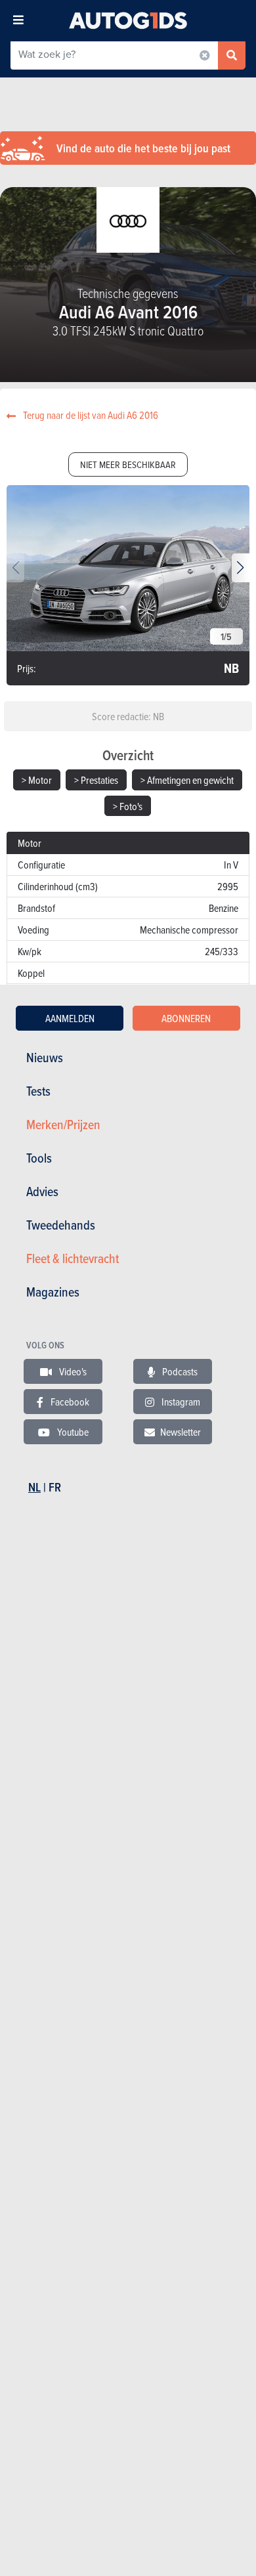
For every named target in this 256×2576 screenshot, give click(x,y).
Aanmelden (70, 1018)
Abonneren (186, 1018)
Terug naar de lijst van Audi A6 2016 (90, 415)
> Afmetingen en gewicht (187, 780)
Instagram (180, 1402)
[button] (241, 568)
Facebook (69, 1402)
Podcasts (179, 1371)
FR (55, 1487)
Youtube (72, 1432)
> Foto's (128, 806)
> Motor (37, 780)
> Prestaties (96, 780)
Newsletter (181, 1432)
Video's (72, 1371)
